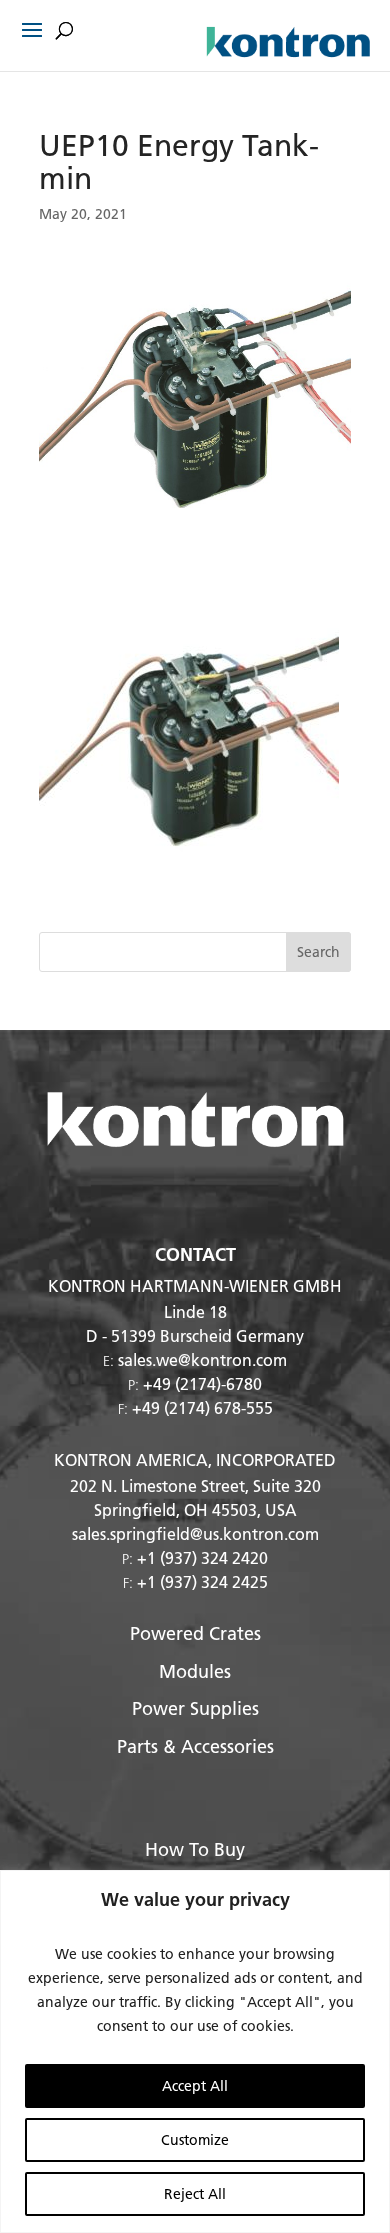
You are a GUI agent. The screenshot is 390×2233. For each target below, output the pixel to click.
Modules (195, 1671)
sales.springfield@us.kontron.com (195, 1533)
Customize (195, 2140)
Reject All (195, 2194)
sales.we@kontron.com (202, 1359)
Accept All (195, 2086)
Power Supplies (195, 1708)
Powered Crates (195, 1633)
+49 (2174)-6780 (202, 1383)
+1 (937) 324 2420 (202, 1557)
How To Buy (195, 1849)
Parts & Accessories (195, 1746)
